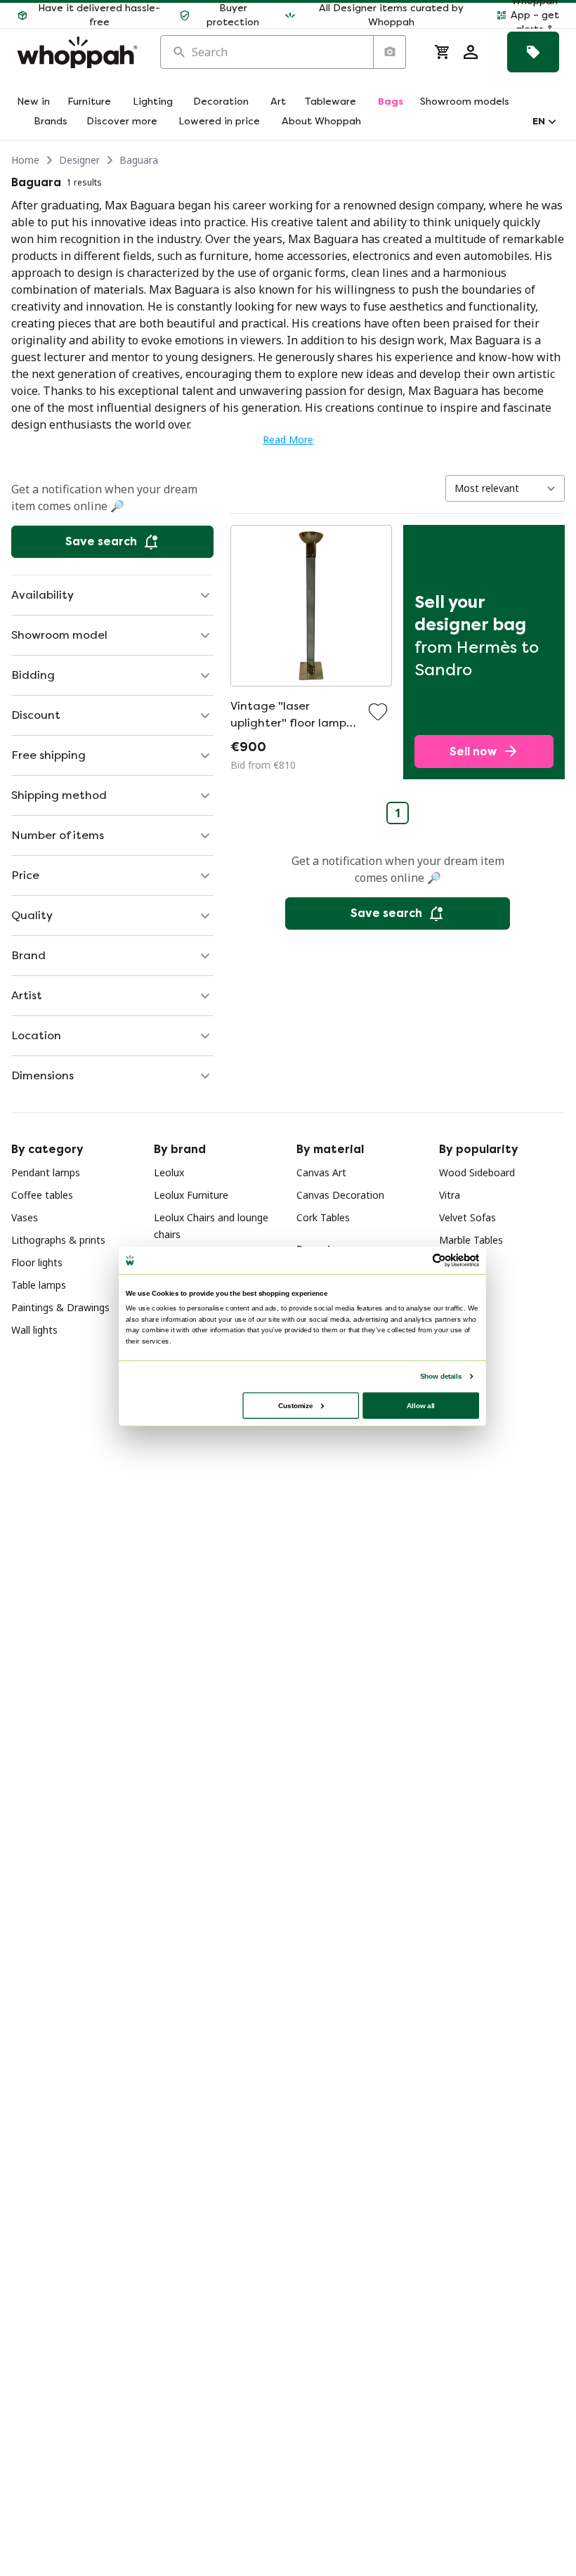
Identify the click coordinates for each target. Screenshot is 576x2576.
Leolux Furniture (191, 1195)
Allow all (421, 1405)
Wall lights (34, 1330)
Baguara (139, 160)
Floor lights (37, 1262)
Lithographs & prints (58, 1240)
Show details (441, 1376)
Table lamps (39, 1285)
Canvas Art (321, 1172)
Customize (295, 1405)
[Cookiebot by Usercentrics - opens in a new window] (439, 1261)
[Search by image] (389, 52)
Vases (25, 1217)
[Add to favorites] (378, 712)
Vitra (450, 1195)
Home (25, 160)
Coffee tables (42, 1195)
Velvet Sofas (467, 1217)
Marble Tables (471, 1240)
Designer (79, 160)
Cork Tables (323, 1217)
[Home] (77, 52)
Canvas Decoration (340, 1195)
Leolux (169, 1172)
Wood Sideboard (477, 1172)
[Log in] (471, 52)
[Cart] (443, 52)
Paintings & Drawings (60, 1307)
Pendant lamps (46, 1172)
